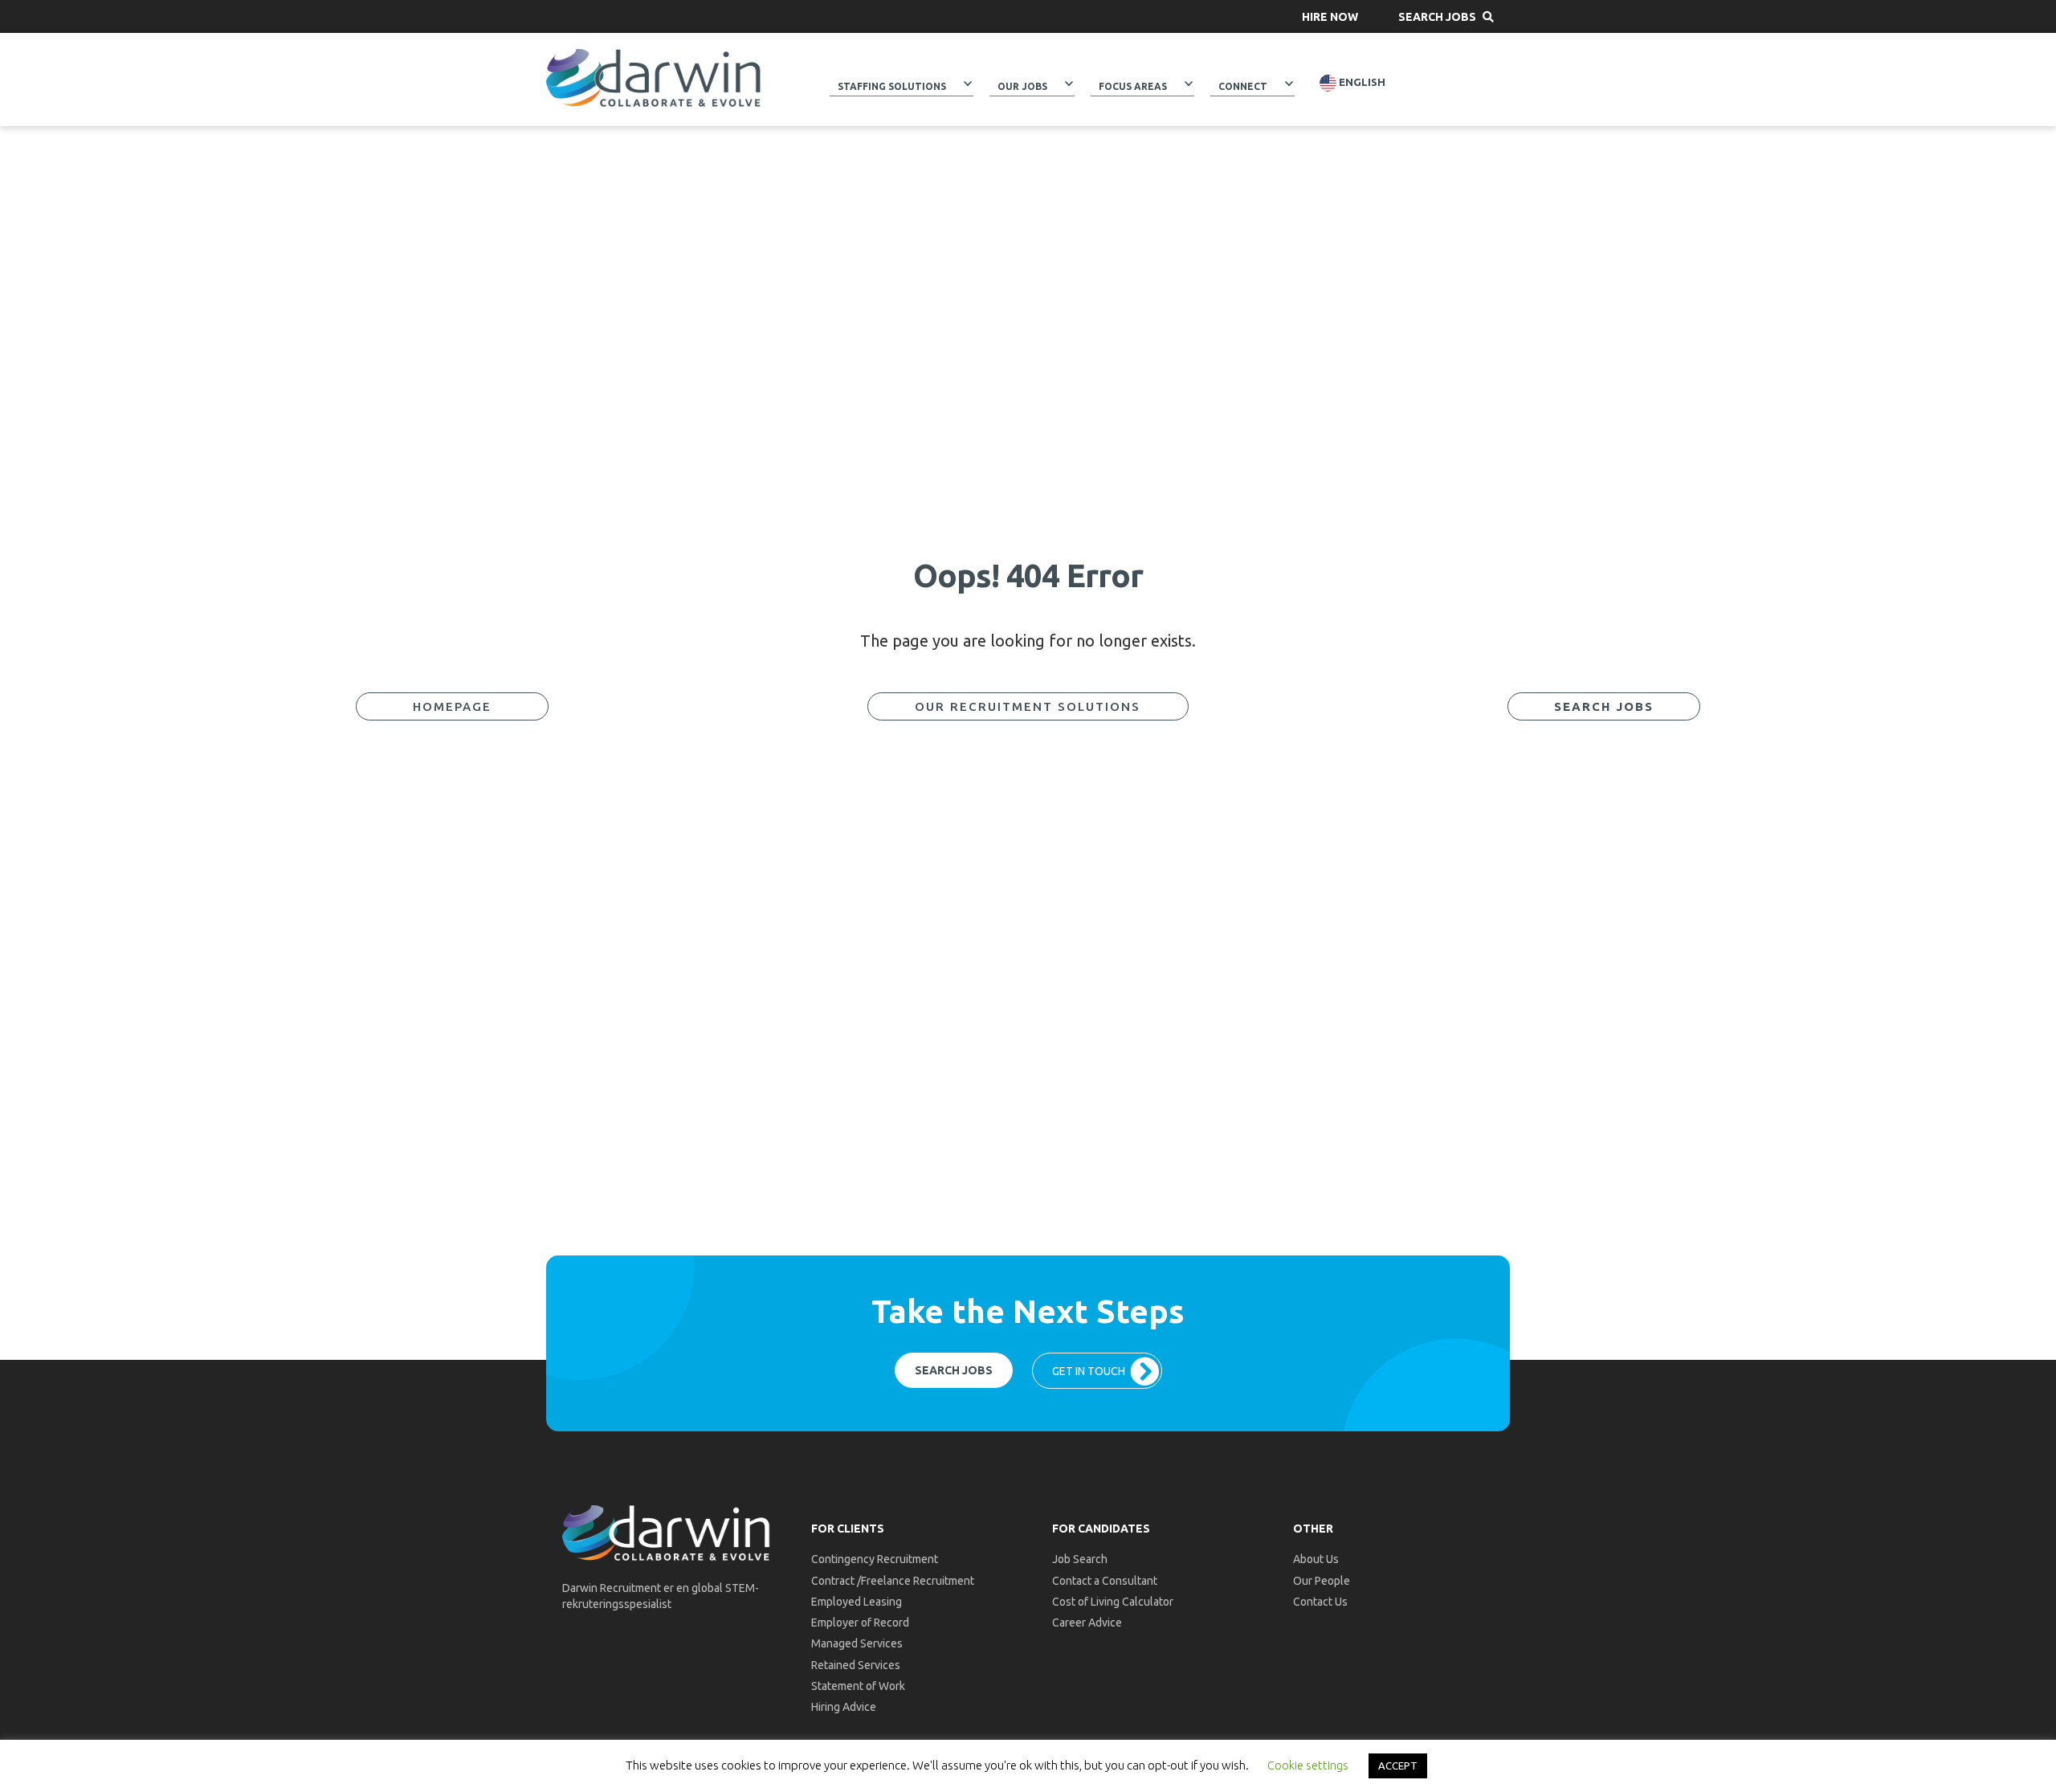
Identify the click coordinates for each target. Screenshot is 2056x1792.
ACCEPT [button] (1398, 1765)
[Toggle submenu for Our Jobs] (1069, 84)
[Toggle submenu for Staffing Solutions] (968, 84)
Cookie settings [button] (1308, 1765)
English (1361, 82)
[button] (1330, 16)
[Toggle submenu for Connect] (1289, 84)
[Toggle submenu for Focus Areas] (1189, 84)
